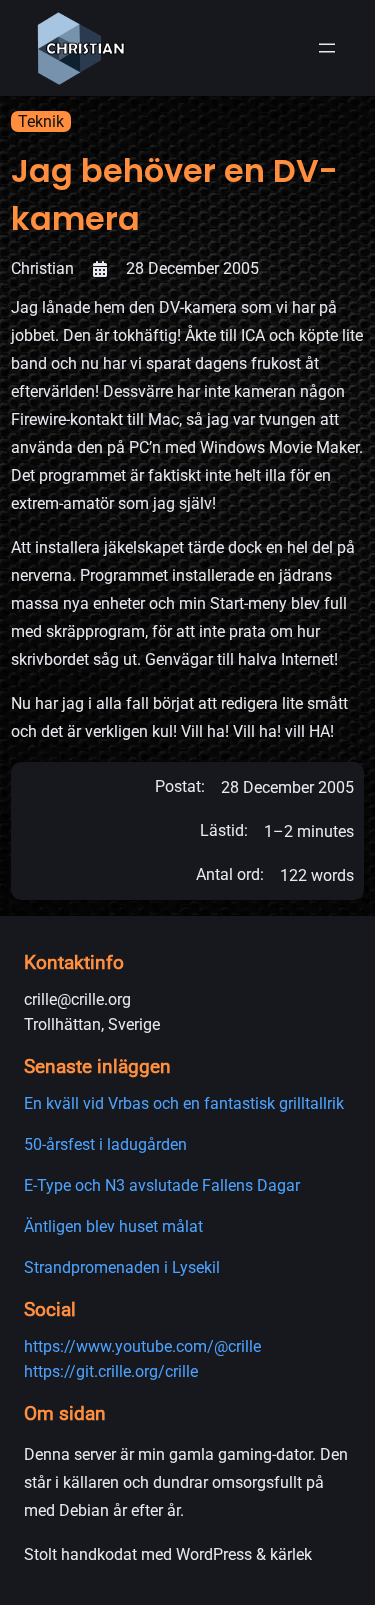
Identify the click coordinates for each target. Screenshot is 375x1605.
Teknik (41, 121)
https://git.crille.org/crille (111, 1371)
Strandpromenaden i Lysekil (122, 1267)
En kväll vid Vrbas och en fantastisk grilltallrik (184, 1103)
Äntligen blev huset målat (113, 1226)
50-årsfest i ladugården (105, 1144)
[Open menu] (327, 48)
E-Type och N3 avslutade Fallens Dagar (162, 1185)
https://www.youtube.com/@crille (142, 1346)
